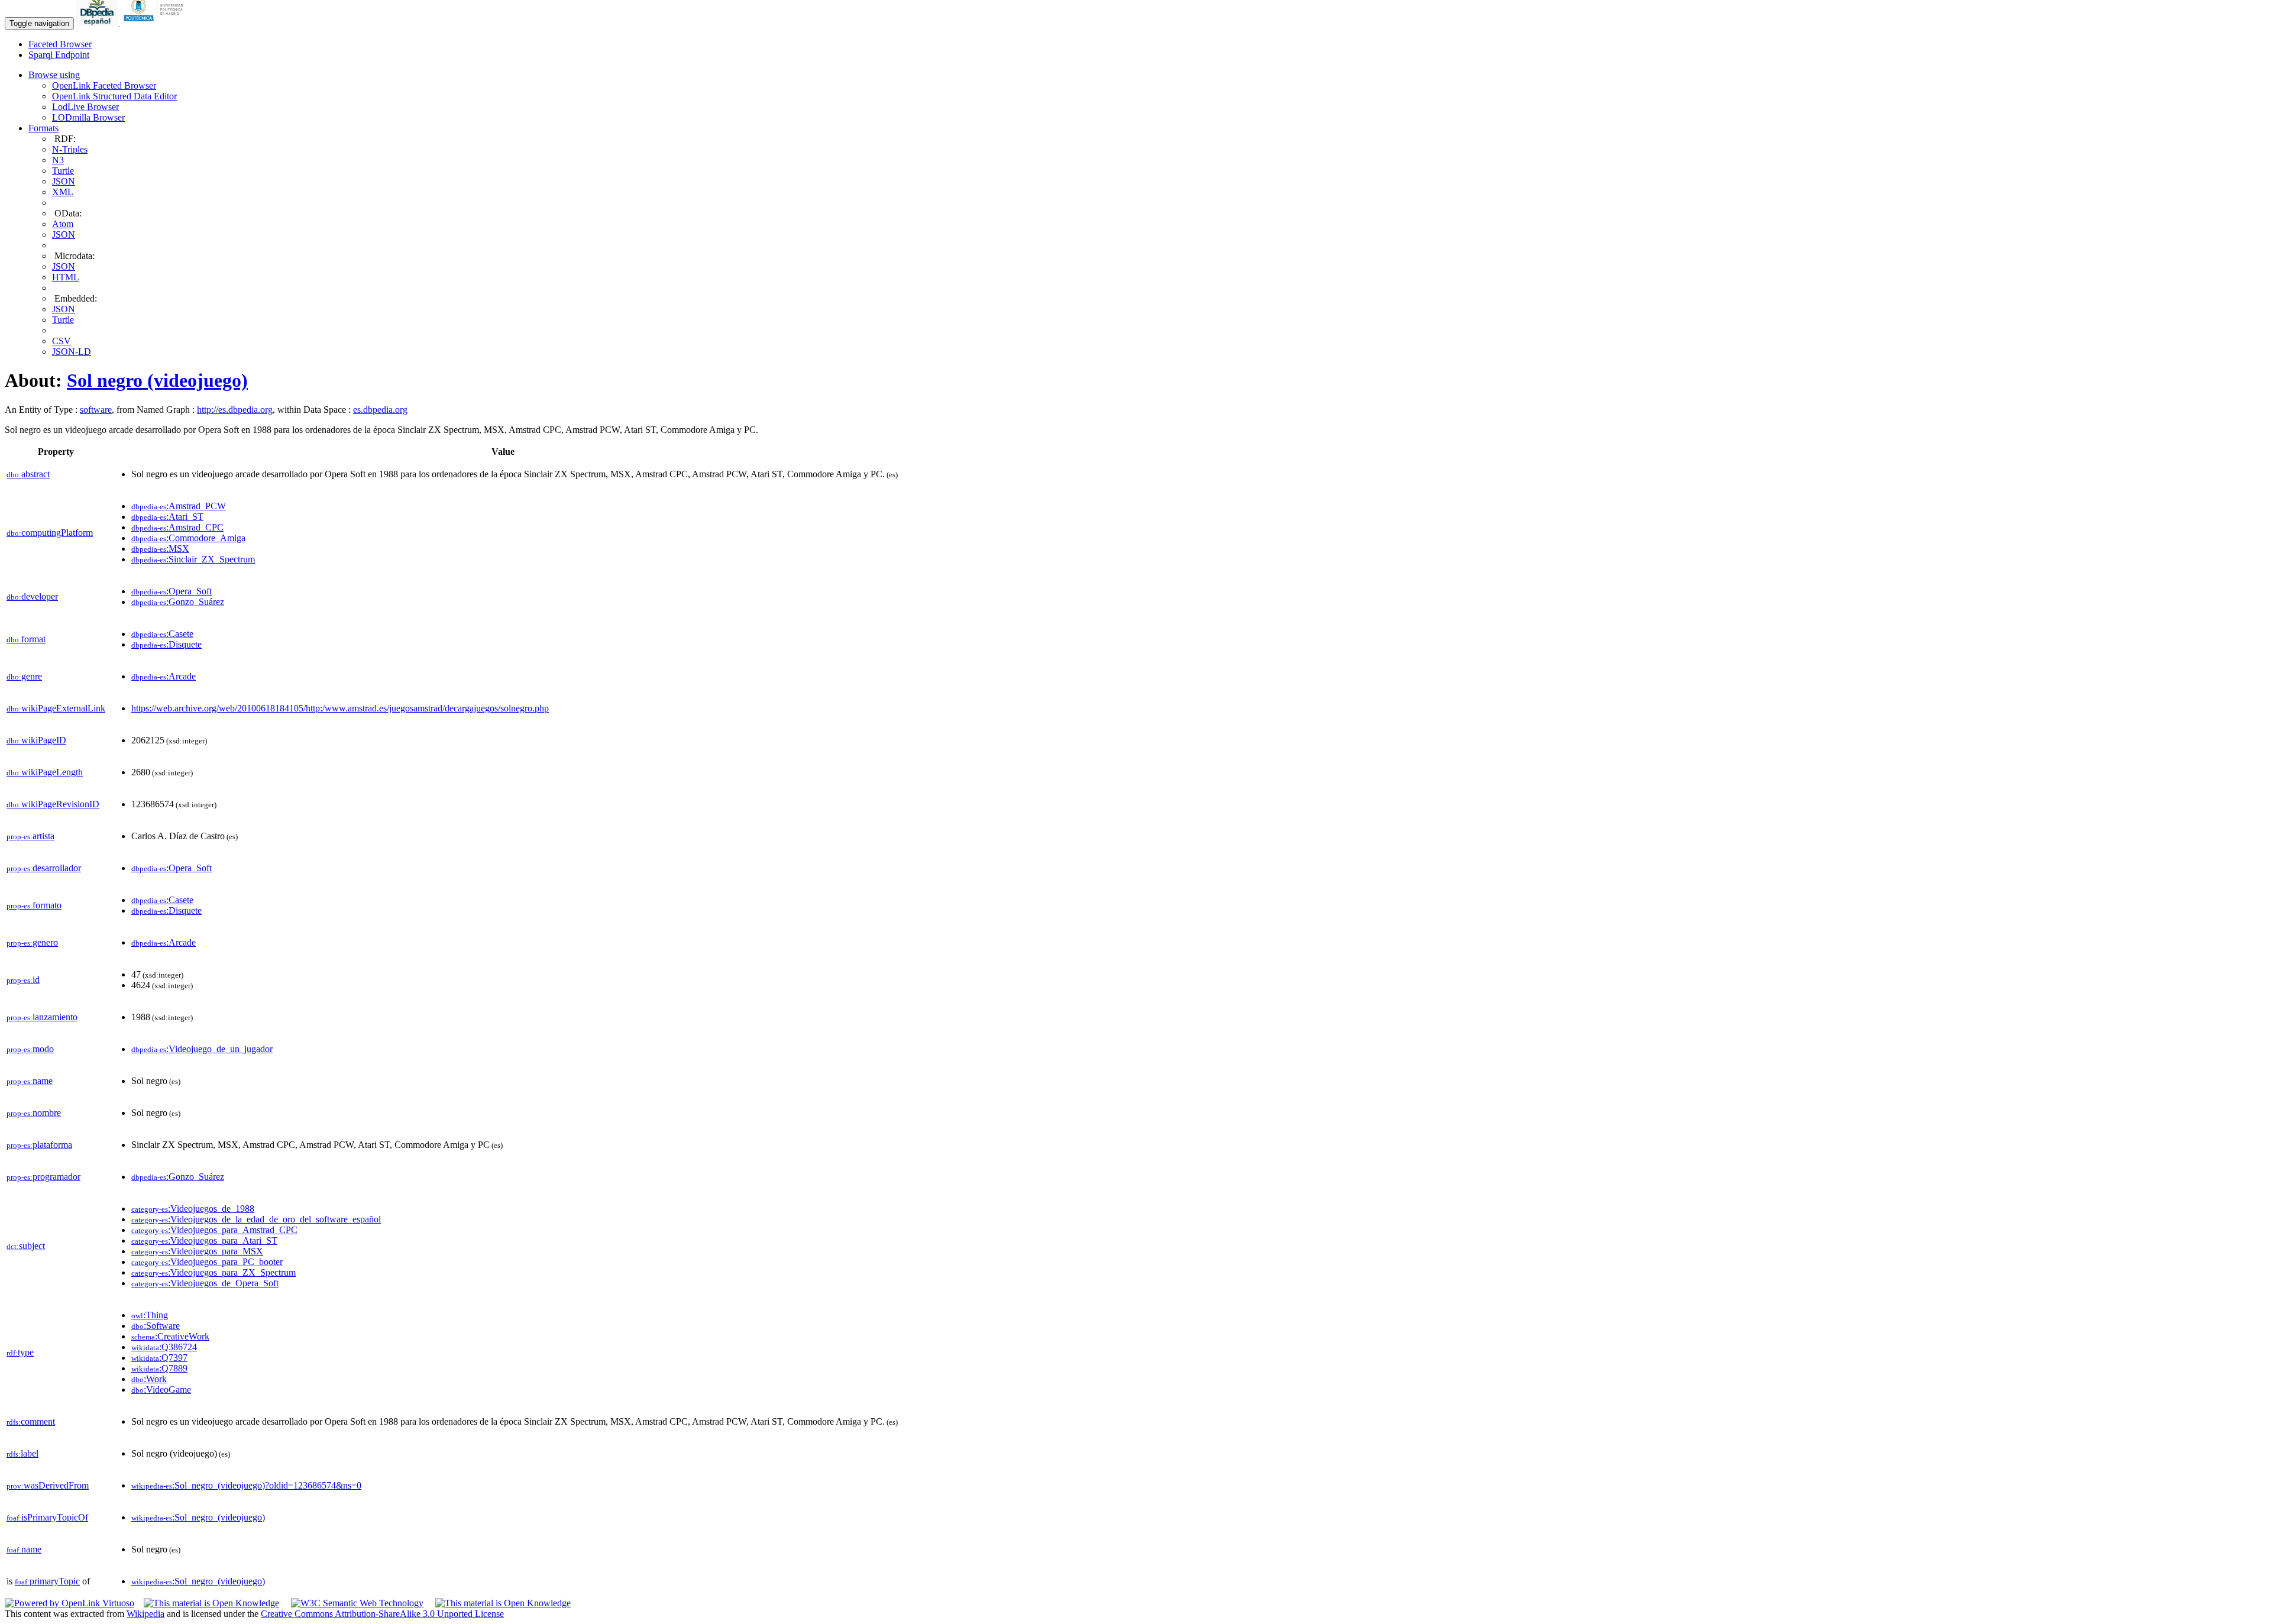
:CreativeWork (170, 1336)
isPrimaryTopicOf (47, 1517)
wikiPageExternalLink (56, 708)
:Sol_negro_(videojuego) (198, 1517)
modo (30, 1049)
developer (32, 596)
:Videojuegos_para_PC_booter (207, 1262)
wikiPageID (36, 740)
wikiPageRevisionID (53, 804)
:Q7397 (159, 1358)
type (20, 1352)
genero (32, 942)
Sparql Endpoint (59, 55)
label (22, 1453)
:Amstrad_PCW (179, 506)
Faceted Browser (60, 44)
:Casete (162, 634)
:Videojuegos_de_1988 (193, 1209)
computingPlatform (50, 533)
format (26, 639)
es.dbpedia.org (380, 410)
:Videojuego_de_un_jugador (202, 1049)
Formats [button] (43, 128)
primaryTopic (47, 1581)
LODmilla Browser (88, 117)
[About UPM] (156, 23)
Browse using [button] (54, 75)
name (30, 1081)
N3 (58, 160)
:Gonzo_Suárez (178, 602)
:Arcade (164, 676)
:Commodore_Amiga (188, 538)
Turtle (63, 171)
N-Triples (70, 149)
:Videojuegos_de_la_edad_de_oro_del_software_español (256, 1219)
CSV (62, 341)
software (96, 410)
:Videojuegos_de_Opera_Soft (205, 1283)
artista (30, 836)
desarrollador (44, 868)
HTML (66, 277)
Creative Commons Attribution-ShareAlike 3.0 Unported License (382, 1614)
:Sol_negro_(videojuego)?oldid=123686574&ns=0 (246, 1485)
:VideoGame (161, 1390)
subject (26, 1246)
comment (31, 1421)
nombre (34, 1113)
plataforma (39, 1145)
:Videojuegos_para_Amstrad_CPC (214, 1230)
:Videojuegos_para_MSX (197, 1251)
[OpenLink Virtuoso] (69, 1603)
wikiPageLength (45, 772)
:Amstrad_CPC (177, 527)
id (23, 980)
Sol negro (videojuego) (157, 380)
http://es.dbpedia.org (235, 410)
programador (43, 1177)
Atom (63, 224)
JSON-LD (72, 352)
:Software (156, 1326)
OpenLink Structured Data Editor (114, 96)
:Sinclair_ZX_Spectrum (193, 559)
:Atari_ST (167, 517)
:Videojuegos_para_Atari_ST (204, 1240)
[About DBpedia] (98, 23)
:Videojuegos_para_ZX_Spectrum (213, 1272)
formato (34, 905)
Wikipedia (145, 1614)
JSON (64, 181)
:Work (149, 1379)
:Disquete (166, 644)
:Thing (150, 1315)
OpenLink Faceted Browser (104, 85)
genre (24, 676)
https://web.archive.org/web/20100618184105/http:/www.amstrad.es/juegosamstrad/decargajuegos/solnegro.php (340, 708)
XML (63, 192)
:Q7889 (159, 1368)
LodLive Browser (85, 107)
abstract (28, 474)
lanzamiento (42, 1017)
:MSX (160, 549)
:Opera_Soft (172, 591)
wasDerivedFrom (48, 1485)
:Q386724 (164, 1347)
